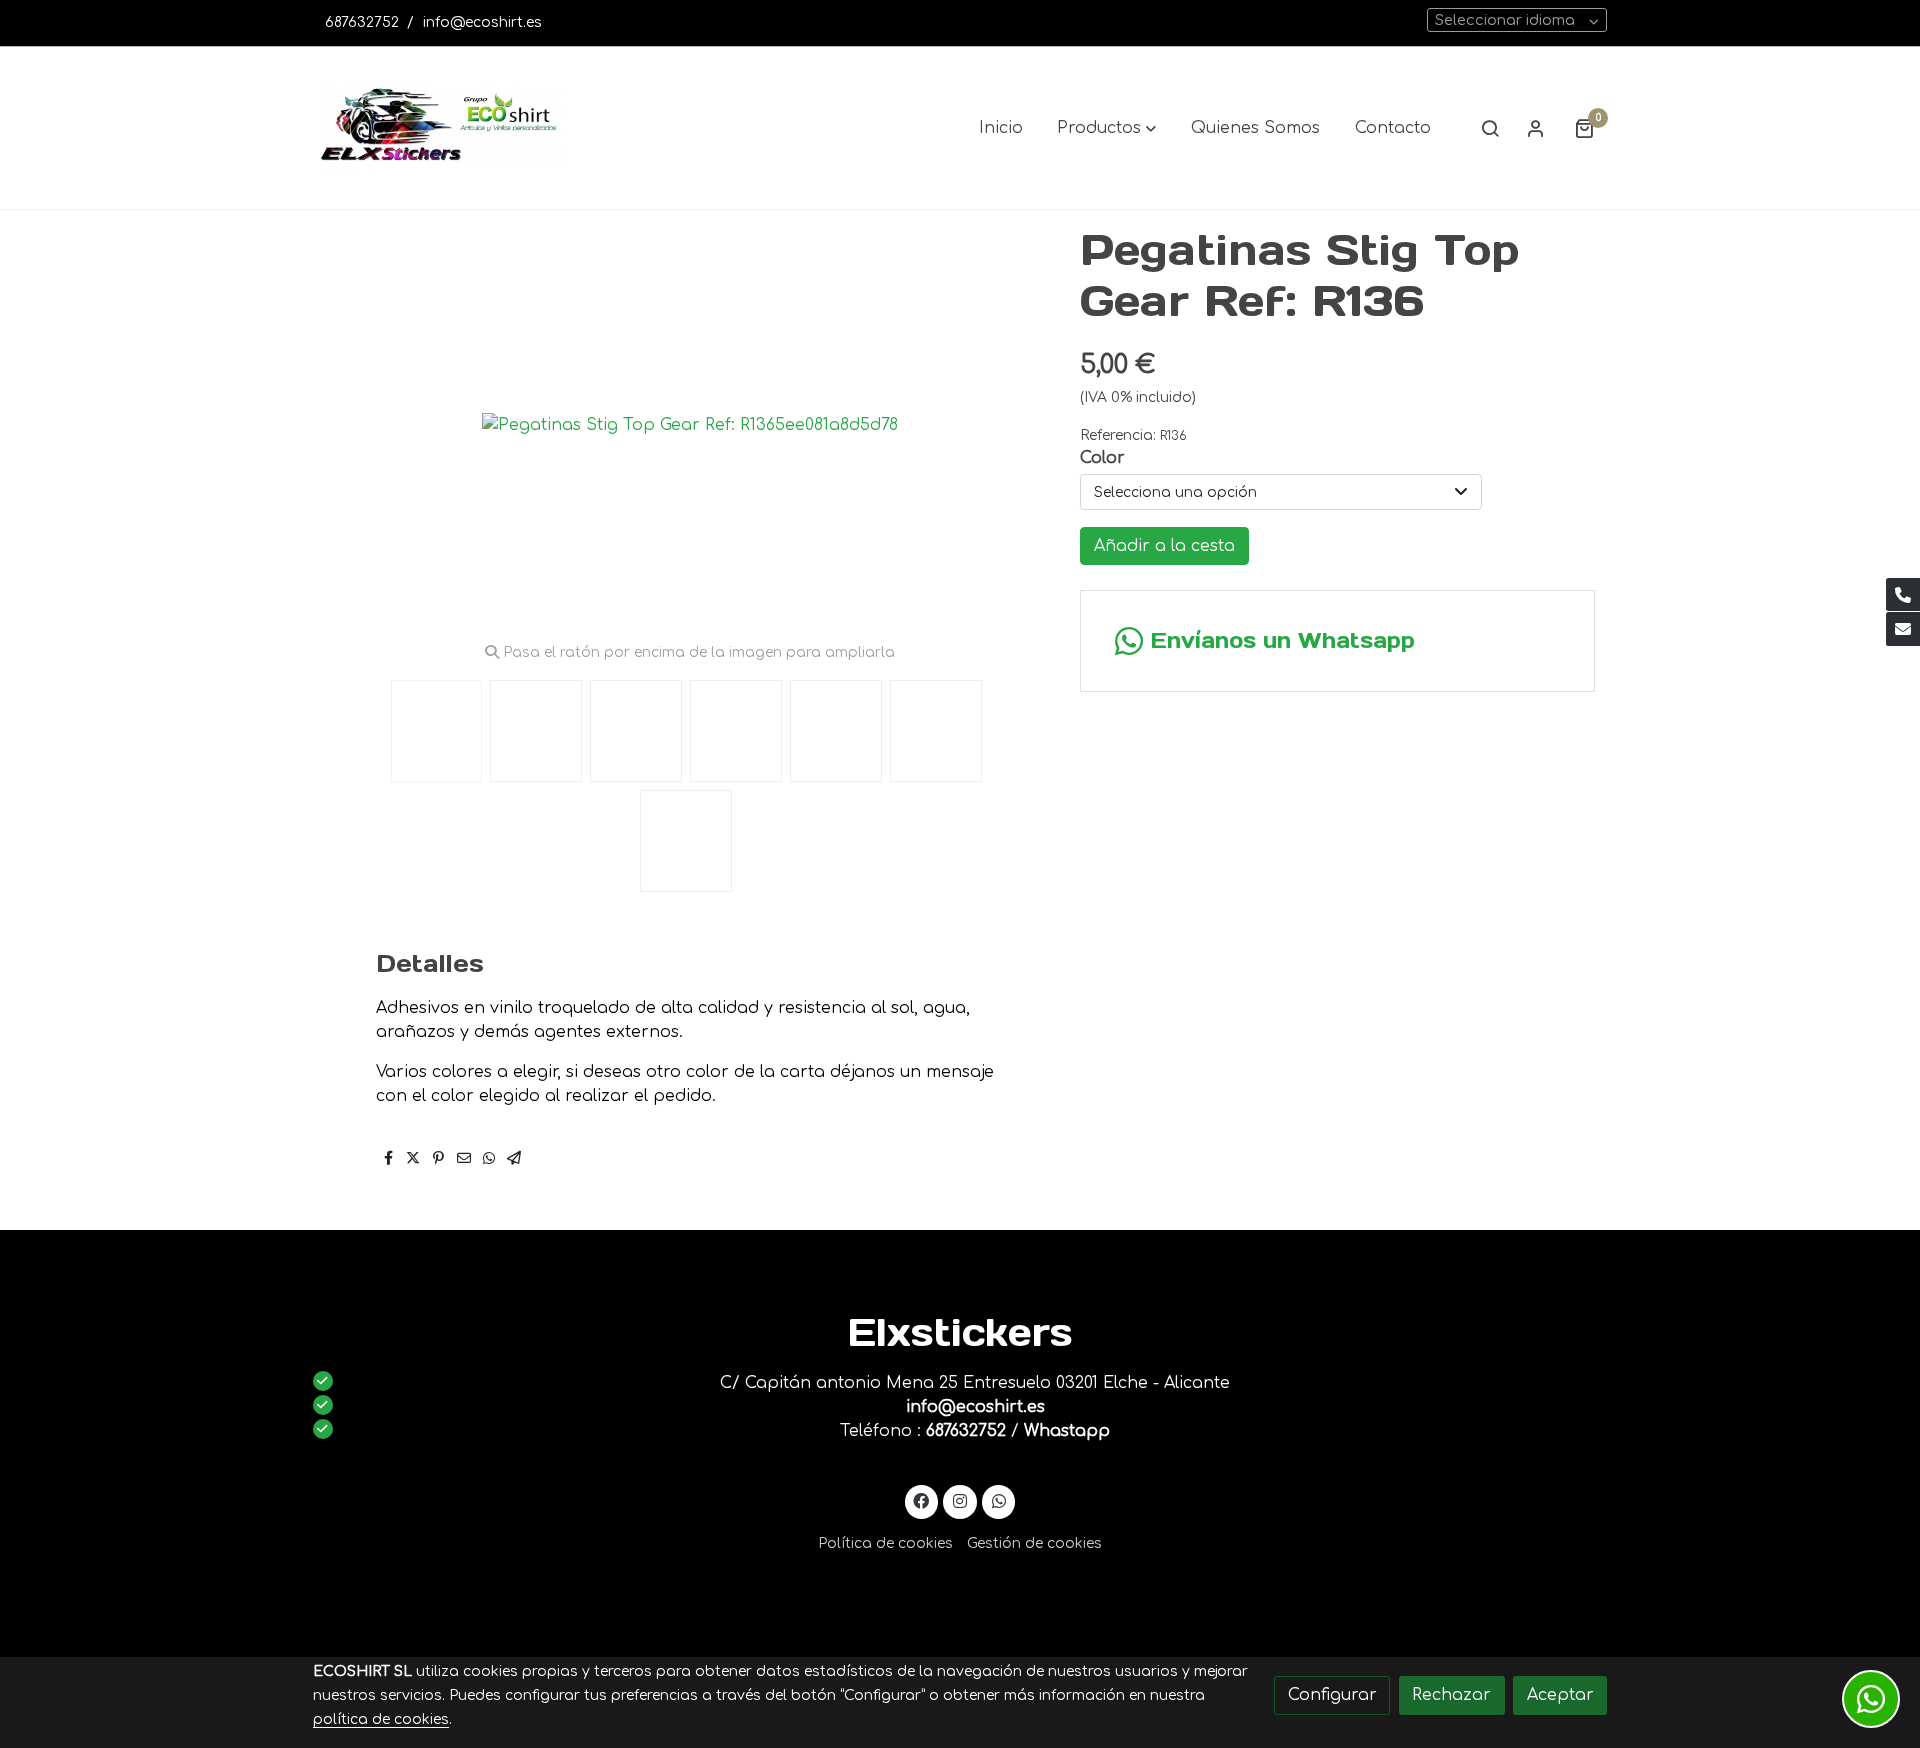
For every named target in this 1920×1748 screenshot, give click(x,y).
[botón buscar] (1490, 128)
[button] (1106, 128)
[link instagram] (960, 1500)
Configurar (1332, 1695)
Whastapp (1067, 1431)
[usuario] (1536, 128)
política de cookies (381, 1719)
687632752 (362, 22)
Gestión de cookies (1034, 1543)
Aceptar (1560, 1695)
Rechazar (1451, 1695)
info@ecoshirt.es (482, 22)
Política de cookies (885, 1543)
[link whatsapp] (998, 1500)
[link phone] (1903, 595)
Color (1102, 458)
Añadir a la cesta (1164, 546)
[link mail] (1903, 629)
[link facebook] (921, 1500)
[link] (441, 128)
